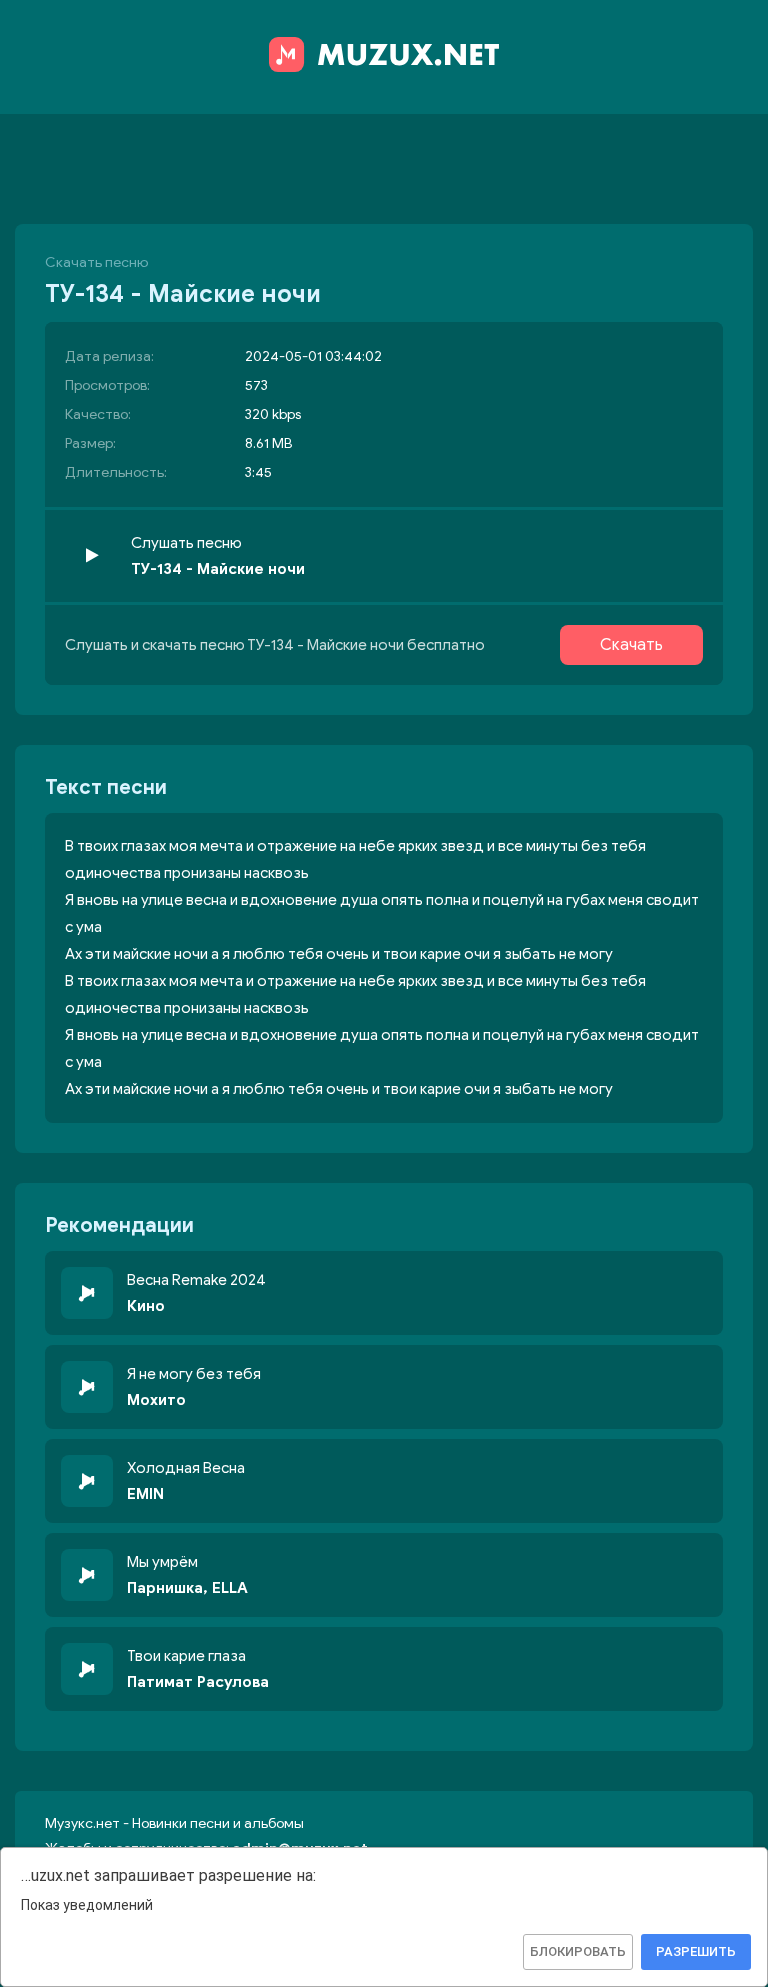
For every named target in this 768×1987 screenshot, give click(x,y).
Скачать (631, 645)
